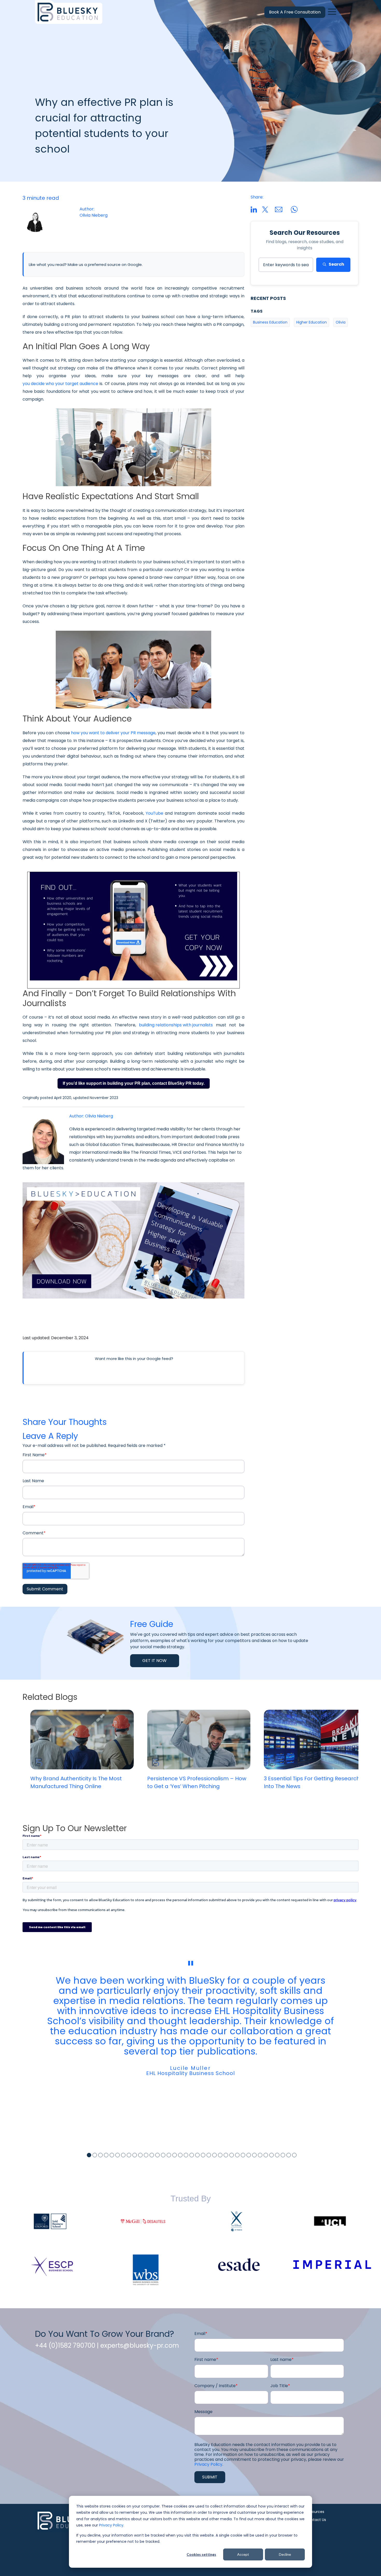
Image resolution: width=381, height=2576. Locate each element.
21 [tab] (203, 2155)
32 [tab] (266, 2155)
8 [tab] (129, 2155)
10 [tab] (140, 2155)
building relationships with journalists (176, 1025)
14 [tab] (163, 2155)
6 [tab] (118, 2155)
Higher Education (312, 322)
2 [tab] (95, 2155)
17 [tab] (180, 2155)
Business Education (270, 322)
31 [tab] (260, 2155)
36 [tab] (289, 2155)
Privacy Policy (111, 2525)
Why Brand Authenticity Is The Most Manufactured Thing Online (76, 1782)
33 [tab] (271, 2155)
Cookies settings (201, 2554)
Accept (243, 2554)
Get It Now (155, 1661)
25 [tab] (226, 2155)
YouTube (154, 813)
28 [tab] (243, 2155)
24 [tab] (220, 2155)
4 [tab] (106, 2155)
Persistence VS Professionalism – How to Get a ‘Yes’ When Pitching (197, 1782)
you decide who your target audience (60, 384)
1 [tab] (89, 2155)
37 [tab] (294, 2155)
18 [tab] (186, 2155)
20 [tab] (197, 2155)
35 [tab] (283, 2155)
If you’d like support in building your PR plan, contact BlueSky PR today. (134, 1083)
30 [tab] (254, 2155)
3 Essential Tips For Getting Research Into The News (312, 1782)
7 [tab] (123, 2155)
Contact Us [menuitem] (316, 2520)
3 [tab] (100, 2155)
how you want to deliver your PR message (113, 733)
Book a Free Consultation (295, 12)
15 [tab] (169, 2155)
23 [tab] (214, 2155)
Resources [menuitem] (315, 2512)
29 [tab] (249, 2155)
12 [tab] (152, 2155)
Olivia (341, 322)
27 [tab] (237, 2155)
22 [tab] (209, 2155)
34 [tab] (277, 2155)
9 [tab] (135, 2155)
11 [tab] (146, 2155)
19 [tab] (192, 2155)
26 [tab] (232, 2155)
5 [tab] (112, 2155)
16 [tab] (175, 2155)
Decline (285, 2554)
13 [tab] (157, 2155)
